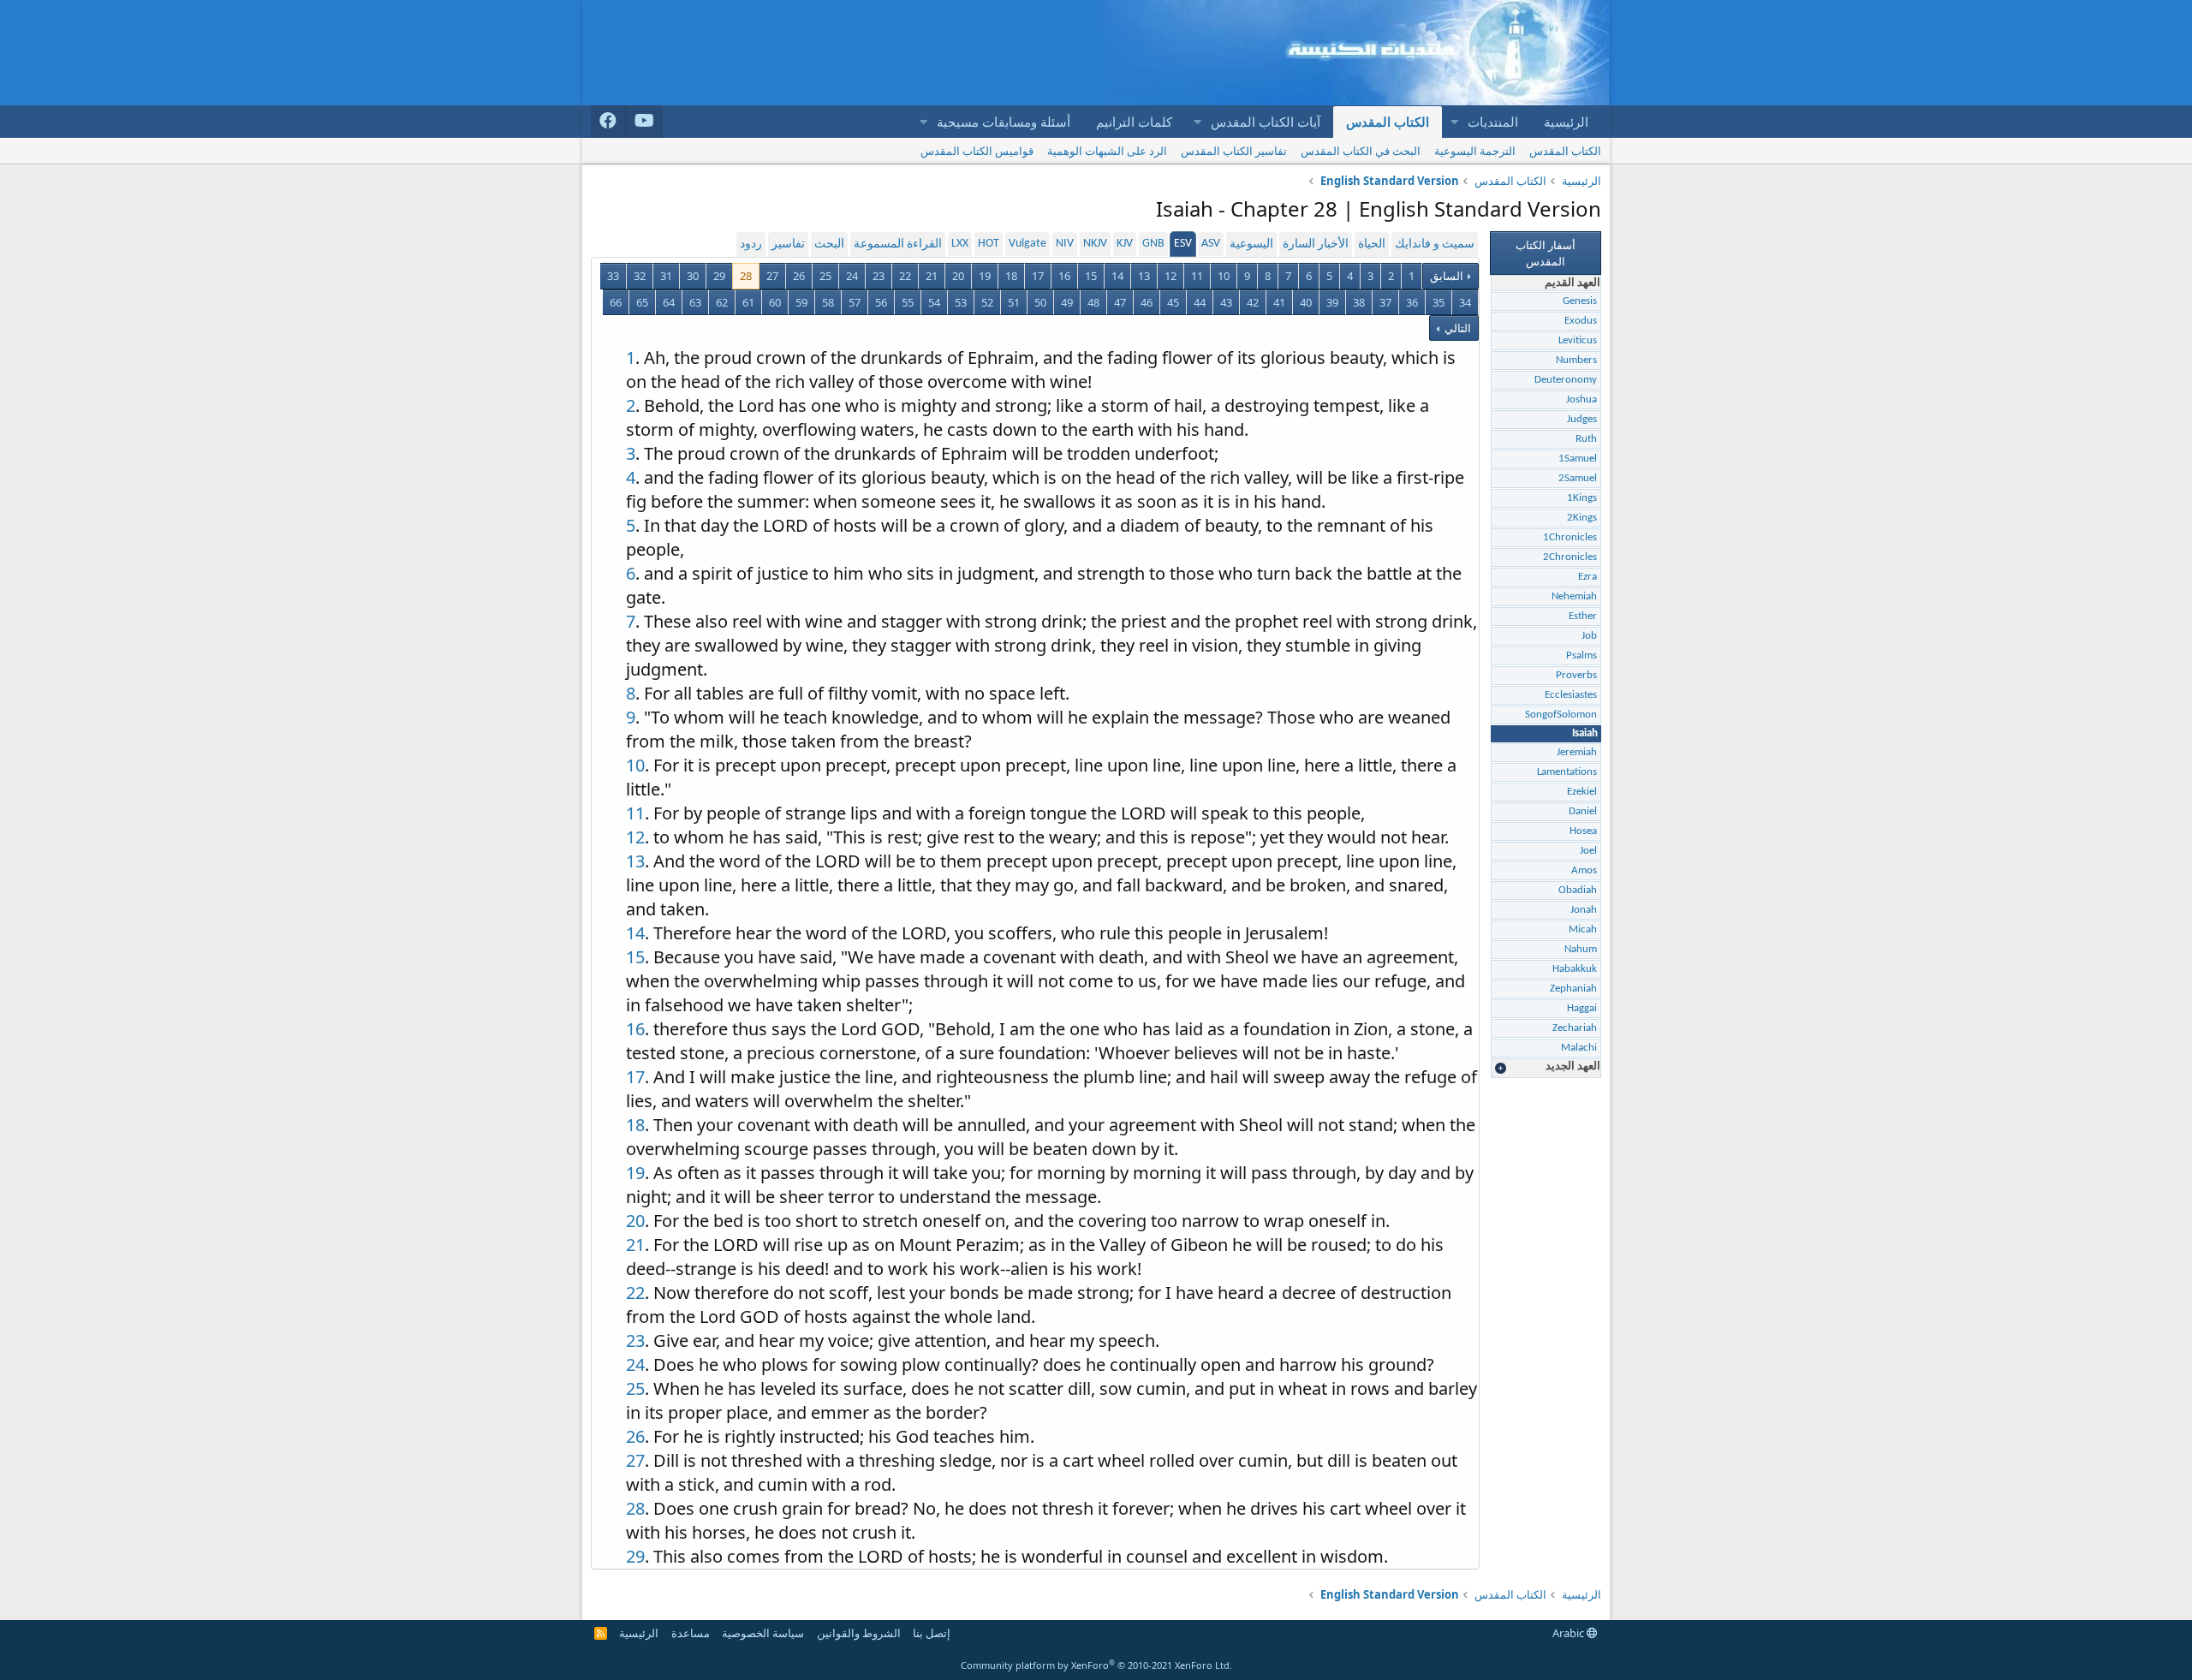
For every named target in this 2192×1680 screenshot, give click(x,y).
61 (748, 302)
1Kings (1582, 498)
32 (640, 276)
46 (1147, 302)
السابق (1447, 276)
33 (613, 276)
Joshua (1581, 399)
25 (825, 276)
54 (934, 302)
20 (958, 276)
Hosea (1583, 831)
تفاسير (788, 244)
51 (1014, 302)
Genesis (1580, 301)
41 (1279, 302)
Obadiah (1578, 890)
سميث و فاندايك (1435, 244)
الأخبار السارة (1316, 244)
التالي (1456, 328)
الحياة (1372, 244)
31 (666, 276)
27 (772, 276)
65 (642, 302)
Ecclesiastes (1571, 695)
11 (1197, 276)
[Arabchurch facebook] (608, 122)
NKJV (1095, 244)
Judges (1582, 419)
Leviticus (1578, 340)
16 (1064, 276)
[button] (1454, 122)
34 (1465, 302)
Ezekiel (1582, 792)
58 (828, 302)
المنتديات (1493, 122)
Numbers (1576, 360)
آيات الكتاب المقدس (1266, 122)
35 (1438, 302)
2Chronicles (1570, 557)
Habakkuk (1575, 969)
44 (1200, 302)
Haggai (1582, 1008)
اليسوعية (1251, 244)
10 (1224, 276)
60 (775, 302)
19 (985, 276)
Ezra (1587, 577)
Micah (1583, 929)
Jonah (1584, 910)
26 (799, 276)
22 (905, 276)
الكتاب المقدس (1388, 122)
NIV (1065, 244)
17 (1038, 276)
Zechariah (1575, 1028)
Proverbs (1576, 675)
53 (961, 302)
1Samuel (1578, 459)
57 (855, 302)
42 (1253, 302)
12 (1170, 276)
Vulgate (1027, 244)
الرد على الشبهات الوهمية (1107, 151)
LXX (960, 244)
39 (1332, 302)
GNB (1153, 244)
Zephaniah (1573, 989)
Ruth (1586, 439)
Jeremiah (1577, 752)
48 (1093, 302)
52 (987, 302)
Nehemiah (1574, 596)
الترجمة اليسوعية (1475, 151)
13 (1144, 276)
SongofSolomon (1561, 715)
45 (1173, 302)
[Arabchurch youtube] (644, 122)
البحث (829, 244)
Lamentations (1567, 772)
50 (1040, 302)
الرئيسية (1566, 122)
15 (1091, 276)
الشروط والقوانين (859, 1633)
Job (1589, 636)
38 (1359, 302)
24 (852, 276)
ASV (1211, 244)
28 (746, 276)
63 (695, 302)
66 (616, 302)
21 (932, 276)
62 (722, 302)
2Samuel (1578, 478)
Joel (1588, 851)
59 (801, 302)
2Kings (1582, 518)
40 (1306, 302)
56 (881, 302)
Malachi (1579, 1048)
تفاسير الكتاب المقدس (1234, 151)
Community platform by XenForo (1096, 1665)
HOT (989, 244)
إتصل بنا (932, 1633)
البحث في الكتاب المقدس (1361, 151)
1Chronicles (1570, 537)
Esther (1583, 616)
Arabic (1570, 1633)
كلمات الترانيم (1134, 122)
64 (669, 302)
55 (908, 302)
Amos (1584, 870)
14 (1117, 276)
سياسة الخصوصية (763, 1633)
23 (879, 276)
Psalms (1581, 655)
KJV (1125, 244)
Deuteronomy (1566, 380)
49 (1067, 302)
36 (1412, 302)
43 (1226, 302)
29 (719, 276)
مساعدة (691, 1633)
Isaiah (1585, 733)
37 (1385, 302)
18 (1011, 276)
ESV (1183, 244)
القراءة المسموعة (898, 244)
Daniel (1583, 811)
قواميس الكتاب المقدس (977, 151)
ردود (751, 244)
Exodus (1581, 321)
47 (1120, 302)
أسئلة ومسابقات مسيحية (1004, 122)
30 (693, 276)
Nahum (1581, 949)
